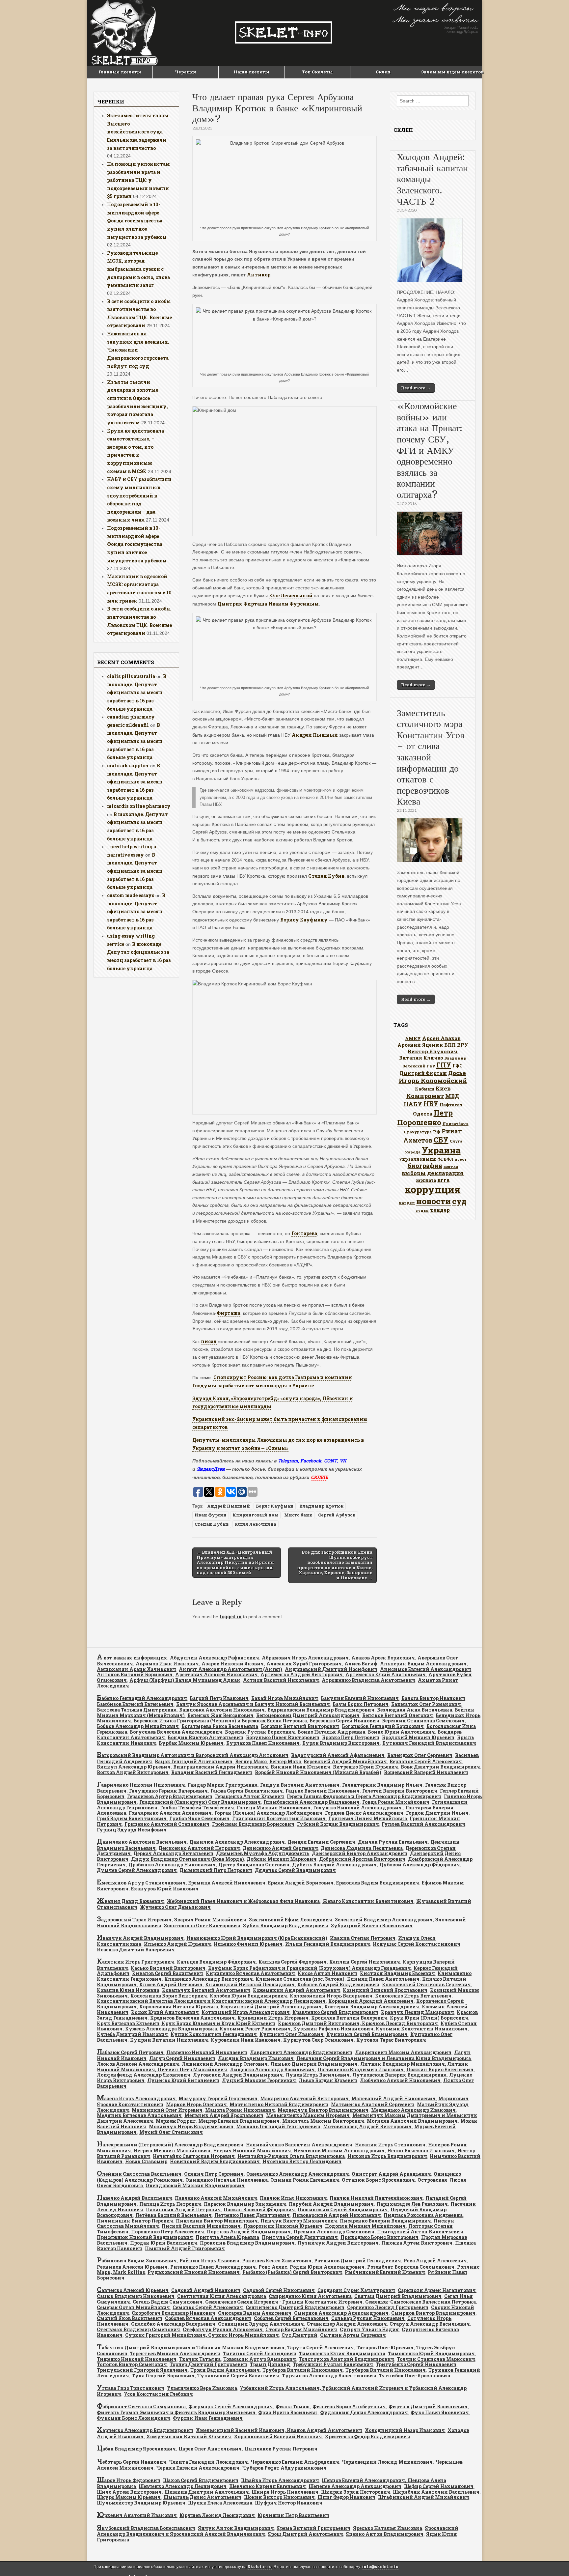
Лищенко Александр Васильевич (272, 2069)
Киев (443, 1088)
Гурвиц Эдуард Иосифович (132, 1830)
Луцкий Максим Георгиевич (259, 2080)
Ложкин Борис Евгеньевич (440, 2069)
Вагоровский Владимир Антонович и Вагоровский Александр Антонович (193, 1755)
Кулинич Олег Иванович (292, 2034)
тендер (440, 1210)
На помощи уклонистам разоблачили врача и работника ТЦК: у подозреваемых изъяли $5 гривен (138, 180)
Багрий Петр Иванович (219, 1698)
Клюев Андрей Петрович (171, 1984)
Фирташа (229, 1313)
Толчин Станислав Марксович (436, 2359)
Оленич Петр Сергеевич (214, 2174)
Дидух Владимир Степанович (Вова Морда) (188, 1859)
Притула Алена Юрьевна (227, 2237)
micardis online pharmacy (139, 806)
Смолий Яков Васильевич (130, 2318)
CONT (330, 1461)
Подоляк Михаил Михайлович (365, 2226)
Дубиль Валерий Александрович (334, 1865)
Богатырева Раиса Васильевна (220, 1726)
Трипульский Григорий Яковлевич (142, 2370)
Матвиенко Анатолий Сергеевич (373, 2104)
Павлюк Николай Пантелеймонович (376, 2198)
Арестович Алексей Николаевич (217, 1674)
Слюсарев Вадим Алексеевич (255, 2313)
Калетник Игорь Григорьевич (135, 1962)
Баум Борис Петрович (361, 1704)
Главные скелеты (120, 72)
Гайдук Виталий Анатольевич (300, 1785)
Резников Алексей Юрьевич (132, 2267)
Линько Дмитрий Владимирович (314, 2064)
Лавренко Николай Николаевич (207, 2052)
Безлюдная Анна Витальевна (415, 1710)
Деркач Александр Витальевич (173, 1853)
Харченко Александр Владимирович (145, 2430)
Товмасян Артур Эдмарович (260, 2359)
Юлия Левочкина (256, 1524)
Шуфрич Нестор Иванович (289, 2503)
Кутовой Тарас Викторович (391, 2040)
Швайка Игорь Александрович (280, 2480)
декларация (445, 1173)
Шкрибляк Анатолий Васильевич (436, 2492)
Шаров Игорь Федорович (129, 2480)
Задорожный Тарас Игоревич (134, 1920)
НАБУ (413, 1104)
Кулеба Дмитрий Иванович (132, 2034)
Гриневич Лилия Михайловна (368, 1818)
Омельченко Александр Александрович (298, 2174)
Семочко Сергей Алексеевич (208, 2307)
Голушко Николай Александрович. (358, 1808)
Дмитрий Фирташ (423, 1073)
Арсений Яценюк (420, 1045)
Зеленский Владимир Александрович (384, 1920)
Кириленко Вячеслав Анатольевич (250, 1973)
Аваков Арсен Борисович (383, 1658)
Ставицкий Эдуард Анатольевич (261, 2324)
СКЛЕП (319, 1477)
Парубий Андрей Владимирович (331, 2204)
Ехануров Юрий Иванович (165, 1889)
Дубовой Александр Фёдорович (420, 1865)
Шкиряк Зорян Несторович (356, 2492)
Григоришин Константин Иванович (279, 1818)
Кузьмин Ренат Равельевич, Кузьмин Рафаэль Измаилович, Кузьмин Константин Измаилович (344, 2029)
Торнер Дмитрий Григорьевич (208, 2364)
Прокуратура (418, 1132)
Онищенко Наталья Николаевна (227, 2180)
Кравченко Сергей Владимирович (335, 2012)
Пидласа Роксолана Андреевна (423, 2215)
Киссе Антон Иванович (327, 1973)
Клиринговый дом (255, 1515)
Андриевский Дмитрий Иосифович (331, 1669)
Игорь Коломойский (433, 1080)
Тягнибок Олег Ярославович (415, 2376)
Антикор (259, 275)
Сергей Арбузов (337, 1515)
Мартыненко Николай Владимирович (279, 2104)
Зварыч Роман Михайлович (210, 1920)
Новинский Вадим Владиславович (215, 2161)
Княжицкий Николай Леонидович (250, 1984)
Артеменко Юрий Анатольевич (386, 1674)
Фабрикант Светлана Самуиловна (141, 2406)
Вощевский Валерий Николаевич (426, 1772)
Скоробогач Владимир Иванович (174, 2313)
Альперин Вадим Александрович (423, 1664)
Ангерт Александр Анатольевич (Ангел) (230, 1669)
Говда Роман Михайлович (396, 1802)
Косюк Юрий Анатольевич (165, 2012)
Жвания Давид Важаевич (130, 1901)
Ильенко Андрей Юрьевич (177, 1944)
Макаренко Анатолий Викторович (304, 2098)
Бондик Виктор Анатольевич (205, 1737)
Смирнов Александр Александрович (341, 2313)
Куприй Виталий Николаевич (169, 2040)
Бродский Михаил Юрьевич (418, 1737)
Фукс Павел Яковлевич (440, 2412)
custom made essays (131, 895)
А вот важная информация (132, 1658)
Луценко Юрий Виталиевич (183, 2080)
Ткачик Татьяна (200, 2359)
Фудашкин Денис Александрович (364, 2412)
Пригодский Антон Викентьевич (420, 2232)
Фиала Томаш (293, 2406)
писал (209, 1341)
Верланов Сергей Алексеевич (426, 1761)
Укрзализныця (417, 1159)
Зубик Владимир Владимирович (286, 1925)
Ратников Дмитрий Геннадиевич (358, 2261)
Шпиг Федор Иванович (346, 2497)
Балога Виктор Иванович (433, 1698)
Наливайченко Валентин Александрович (299, 2145)
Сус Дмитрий (299, 2335)
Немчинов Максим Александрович (339, 2151)
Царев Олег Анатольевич (210, 2449)
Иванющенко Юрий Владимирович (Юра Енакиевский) (257, 1938)
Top (553, 2560)
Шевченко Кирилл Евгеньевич (268, 2486)
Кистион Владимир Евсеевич (397, 1973)
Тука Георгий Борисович (163, 2376)
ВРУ (463, 1045)
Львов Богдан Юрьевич (328, 2080)
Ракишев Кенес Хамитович (277, 2261)
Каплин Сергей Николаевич (365, 1962)
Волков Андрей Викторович (133, 1772)
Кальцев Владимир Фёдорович (216, 1962)
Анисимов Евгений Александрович (426, 1669)
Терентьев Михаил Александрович (175, 2353)
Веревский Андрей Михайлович (345, 1761)
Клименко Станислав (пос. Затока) (300, 1979)
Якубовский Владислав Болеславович (146, 2528)
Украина (441, 1150)
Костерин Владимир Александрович (372, 2007)
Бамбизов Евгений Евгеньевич (135, 1704)
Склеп (383, 72)
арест (461, 1159)
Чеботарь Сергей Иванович (132, 2462)
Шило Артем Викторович (129, 2492)
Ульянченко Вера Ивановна (202, 2388)
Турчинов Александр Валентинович (329, 2376)
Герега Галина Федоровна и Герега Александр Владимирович (364, 1796)
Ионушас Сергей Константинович (417, 1944)
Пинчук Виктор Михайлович (299, 2221)
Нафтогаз (451, 1105)
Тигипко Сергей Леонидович (260, 2353)
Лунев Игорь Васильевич (318, 2075)
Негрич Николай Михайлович (252, 2151)
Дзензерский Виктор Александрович (360, 1853)
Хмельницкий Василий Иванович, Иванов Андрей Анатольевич (279, 2430)
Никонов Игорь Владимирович (387, 2156)
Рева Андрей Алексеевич (435, 2261)
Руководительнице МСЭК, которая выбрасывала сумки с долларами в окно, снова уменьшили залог (138, 269)
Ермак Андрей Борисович (301, 1883)
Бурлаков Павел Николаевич (263, 1743)
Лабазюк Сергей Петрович (130, 2052)
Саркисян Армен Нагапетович (437, 2290)
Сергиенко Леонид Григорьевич (388, 2307)
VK (343, 1461)
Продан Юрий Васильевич (164, 2243)
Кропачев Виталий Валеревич (349, 2018)
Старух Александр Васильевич (430, 2324)
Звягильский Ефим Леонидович (291, 1920)
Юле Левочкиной (291, 595)
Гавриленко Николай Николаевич (141, 1785)
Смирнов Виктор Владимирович (433, 2313)
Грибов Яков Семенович (199, 1818)
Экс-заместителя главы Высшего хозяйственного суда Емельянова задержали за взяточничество (138, 132)
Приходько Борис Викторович (379, 2237)
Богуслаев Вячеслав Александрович (176, 1732)
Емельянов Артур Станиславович (141, 1883)
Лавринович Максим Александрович (403, 2052)
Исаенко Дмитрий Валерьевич (136, 1950)
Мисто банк (298, 1515)
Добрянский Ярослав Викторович (362, 1859)
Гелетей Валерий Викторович (400, 1791)
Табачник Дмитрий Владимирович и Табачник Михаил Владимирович (191, 2348)
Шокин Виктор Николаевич (279, 2497)
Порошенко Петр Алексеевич (168, 2232)
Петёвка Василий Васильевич (174, 2215)
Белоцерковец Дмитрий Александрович (308, 1715)
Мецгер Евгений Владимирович (239, 2121)
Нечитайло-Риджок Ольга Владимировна (291, 2156)
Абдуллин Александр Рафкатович (215, 1658)
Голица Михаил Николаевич (274, 1808)
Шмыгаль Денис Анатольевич (202, 2497)
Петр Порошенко (425, 1118)
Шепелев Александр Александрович (355, 2486)
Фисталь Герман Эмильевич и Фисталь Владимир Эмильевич (176, 2412)
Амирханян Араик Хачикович (136, 1669)
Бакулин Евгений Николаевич (360, 1698)
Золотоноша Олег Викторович (202, 1925)
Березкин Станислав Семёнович (423, 1721)
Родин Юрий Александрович (327, 2267)
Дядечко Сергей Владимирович (295, 1870)
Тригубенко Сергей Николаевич (416, 2364)
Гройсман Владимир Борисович (253, 1824)
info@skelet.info (380, 2567)
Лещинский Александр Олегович (225, 2064)
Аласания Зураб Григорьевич (304, 1664)
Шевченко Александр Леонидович (183, 2486)
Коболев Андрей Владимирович (338, 1984)
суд (459, 1201)
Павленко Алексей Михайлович (216, 2198)
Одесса (423, 1114)
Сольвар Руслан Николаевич (368, 2318)
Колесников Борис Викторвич (169, 1996)
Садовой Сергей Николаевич (279, 2290)
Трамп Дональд (270, 2364)
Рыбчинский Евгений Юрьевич (385, 2272)
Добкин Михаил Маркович (282, 1859)
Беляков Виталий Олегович (398, 1715)
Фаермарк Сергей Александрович (231, 2406)
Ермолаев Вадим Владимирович (378, 1883)
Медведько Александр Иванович (413, 2110)
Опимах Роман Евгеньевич (305, 2180)
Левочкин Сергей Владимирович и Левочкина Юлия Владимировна (384, 2058)
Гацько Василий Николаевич (323, 1791)
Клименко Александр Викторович (209, 1979)
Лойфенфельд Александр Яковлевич (144, 2075)
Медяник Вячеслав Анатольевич (139, 2115)
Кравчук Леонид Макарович (418, 2012)
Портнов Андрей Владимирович (249, 2232)
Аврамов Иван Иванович (167, 1664)
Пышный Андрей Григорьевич (185, 2248)
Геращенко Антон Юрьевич (250, 1796)
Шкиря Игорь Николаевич (285, 2492)
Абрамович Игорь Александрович (305, 1658)
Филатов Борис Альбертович (349, 2406)
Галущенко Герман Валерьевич (168, 1791)
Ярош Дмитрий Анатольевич (305, 2534)
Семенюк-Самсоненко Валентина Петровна (420, 2302)
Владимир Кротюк (321, 1506)
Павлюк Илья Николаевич (293, 2198)
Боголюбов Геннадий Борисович (383, 1726)
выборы (414, 1173)
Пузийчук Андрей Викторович (338, 2243)
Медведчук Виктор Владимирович (323, 2110)
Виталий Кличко (421, 1058)
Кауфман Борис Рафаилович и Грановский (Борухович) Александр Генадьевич (310, 1968)
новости (434, 1201)
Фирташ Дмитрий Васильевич (428, 2406)
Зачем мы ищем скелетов (451, 72)
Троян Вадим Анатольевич (225, 2370)
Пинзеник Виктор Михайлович (217, 2221)
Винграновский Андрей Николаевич (221, 1767)
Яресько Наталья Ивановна (388, 2528)
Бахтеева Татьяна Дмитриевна (137, 1710)
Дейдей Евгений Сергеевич (321, 1842)
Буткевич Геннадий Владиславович (429, 1743)
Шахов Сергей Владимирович (201, 2480)
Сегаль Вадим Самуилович (168, 2302)
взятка (451, 1166)
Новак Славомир (146, 2161)
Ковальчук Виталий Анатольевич (206, 1990)
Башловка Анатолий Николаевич (222, 1710)
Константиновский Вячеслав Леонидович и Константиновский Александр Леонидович (211, 2001)
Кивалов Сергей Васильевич (168, 1973)
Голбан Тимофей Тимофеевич (197, 1808)
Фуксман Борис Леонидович (134, 2418)
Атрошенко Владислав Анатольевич (368, 1680)
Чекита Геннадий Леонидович (208, 2462)
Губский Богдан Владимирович (338, 1824)
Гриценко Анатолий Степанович (167, 1824)
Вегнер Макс (251, 1761)
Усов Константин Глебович (158, 2394)
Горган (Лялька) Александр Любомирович (268, 1813)
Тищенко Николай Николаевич (137, 2359)
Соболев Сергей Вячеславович (291, 2318)
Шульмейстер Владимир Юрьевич (141, 2503)
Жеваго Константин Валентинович (368, 1901)
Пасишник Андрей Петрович (183, 2209)
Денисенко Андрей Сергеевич (280, 1848)
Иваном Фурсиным (294, 604)
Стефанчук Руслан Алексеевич (223, 2329)
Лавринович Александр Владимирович (301, 2052)
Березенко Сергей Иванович (344, 1721)
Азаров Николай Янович (233, 1664)
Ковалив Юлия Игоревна (128, 1990)
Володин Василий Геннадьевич (212, 1772)
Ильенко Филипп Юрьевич (248, 1944)
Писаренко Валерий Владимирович (385, 2221)
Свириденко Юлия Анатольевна (310, 2296)
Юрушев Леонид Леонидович (217, 2515)
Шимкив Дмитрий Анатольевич (207, 2492)
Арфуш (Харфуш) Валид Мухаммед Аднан (185, 1680)
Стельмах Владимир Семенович (138, 2329)
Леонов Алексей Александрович (138, 2064)
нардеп (407, 1203)
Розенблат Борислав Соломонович (411, 2267)
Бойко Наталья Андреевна (331, 1732)
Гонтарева (304, 1233)
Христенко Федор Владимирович (367, 2436)
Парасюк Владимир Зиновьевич (245, 2204)
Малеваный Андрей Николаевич (393, 2098)
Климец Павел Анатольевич (383, 1979)
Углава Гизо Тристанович (131, 2388)
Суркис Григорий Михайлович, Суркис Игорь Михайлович (202, 2335)
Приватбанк (456, 1124)
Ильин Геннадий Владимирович (328, 1944)
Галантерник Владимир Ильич (382, 1785)
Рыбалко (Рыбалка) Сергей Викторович (292, 2272)
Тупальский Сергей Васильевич (238, 2376)
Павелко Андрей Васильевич (135, 2198)
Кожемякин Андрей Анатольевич (297, 1990)
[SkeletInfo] (284, 33)
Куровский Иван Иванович (246, 2040)
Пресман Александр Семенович (334, 2232)
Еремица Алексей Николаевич (227, 1883)
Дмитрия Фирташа (242, 604)
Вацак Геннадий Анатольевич (194, 1761)
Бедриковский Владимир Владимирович (321, 1710)
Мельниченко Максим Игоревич (308, 2115)
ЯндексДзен (211, 1469)
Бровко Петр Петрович (351, 1737)
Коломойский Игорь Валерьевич (331, 1996)
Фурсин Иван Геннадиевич (208, 2418)
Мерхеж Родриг (176, 2121)
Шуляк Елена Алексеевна (220, 2503)
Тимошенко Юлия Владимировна (342, 2353)
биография (425, 1166)
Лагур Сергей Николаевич (182, 2058)
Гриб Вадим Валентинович (132, 1818)
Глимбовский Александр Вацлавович (312, 1802)
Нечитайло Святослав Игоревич (194, 2156)
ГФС (458, 1066)
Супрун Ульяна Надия (369, 2329)
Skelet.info (260, 2567)
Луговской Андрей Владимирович (238, 2075)
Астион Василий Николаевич (281, 1680)
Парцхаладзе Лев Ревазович (412, 2204)
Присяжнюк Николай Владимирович (145, 2237)
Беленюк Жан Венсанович (220, 1715)
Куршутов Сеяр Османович (318, 2040)
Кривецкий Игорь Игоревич (273, 2018)
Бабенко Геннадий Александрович (142, 1698)
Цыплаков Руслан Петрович (281, 2449)
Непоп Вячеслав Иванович (421, 2151)
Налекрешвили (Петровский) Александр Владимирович (170, 2145)
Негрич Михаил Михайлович (172, 2151)
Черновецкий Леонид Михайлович (387, 2462)
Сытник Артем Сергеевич (353, 2335)
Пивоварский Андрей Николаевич (337, 2215)
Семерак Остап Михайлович (133, 2307)
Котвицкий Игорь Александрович (246, 2012)
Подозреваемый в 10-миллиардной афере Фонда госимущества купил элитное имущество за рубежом (137, 221)
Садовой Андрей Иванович (206, 2290)
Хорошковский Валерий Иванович (278, 2436)
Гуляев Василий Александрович (423, 1824)
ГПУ (444, 1065)
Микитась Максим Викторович (323, 2121)
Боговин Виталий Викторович (300, 1726)
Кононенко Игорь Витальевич (413, 1996)
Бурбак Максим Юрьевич (191, 1743)
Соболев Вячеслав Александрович (208, 2318)
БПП (450, 1045)
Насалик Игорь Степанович (390, 2145)
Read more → (416, 388)
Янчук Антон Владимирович (236, 2528)
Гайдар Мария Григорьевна (223, 1785)
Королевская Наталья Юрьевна (179, 2007)
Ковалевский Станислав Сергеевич (426, 1984)
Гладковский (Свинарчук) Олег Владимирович (200, 1802)
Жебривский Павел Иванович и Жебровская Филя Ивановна (243, 1901)
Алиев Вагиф (361, 1664)
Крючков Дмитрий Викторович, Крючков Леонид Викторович (358, 2023)
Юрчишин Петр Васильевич (293, 2515)
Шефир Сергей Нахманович (439, 2486)
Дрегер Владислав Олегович (254, 1865)
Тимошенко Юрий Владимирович (431, 2353)
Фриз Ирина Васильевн (288, 2412)
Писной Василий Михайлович (201, 2226)
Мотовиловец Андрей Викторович (367, 2126)
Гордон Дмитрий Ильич (437, 1813)
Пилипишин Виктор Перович (135, 2221)
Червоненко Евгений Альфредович (295, 2462)
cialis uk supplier (128, 765)
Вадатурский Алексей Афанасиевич (338, 1755)
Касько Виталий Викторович (168, 1968)
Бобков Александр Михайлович (138, 1726)
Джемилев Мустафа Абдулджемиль (263, 1853)
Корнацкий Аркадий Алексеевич (371, 2001)
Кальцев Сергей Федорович (293, 1962)
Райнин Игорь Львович (209, 2261)
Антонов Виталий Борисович (135, 1674)
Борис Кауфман (275, 1506)
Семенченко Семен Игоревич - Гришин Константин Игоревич (284, 2302)
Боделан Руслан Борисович (260, 1732)
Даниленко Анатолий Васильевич (142, 1842)
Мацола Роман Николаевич (240, 2110)
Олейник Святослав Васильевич (139, 2174)
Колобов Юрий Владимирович (248, 1996)
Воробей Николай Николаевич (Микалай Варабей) (318, 1772)
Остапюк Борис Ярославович (378, 2180)
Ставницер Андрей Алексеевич (347, 2324)
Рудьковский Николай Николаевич (194, 2272)
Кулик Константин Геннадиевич (214, 2034)
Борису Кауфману (304, 920)
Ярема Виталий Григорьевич (313, 2528)
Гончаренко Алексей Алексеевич (170, 1813)
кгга (443, 1180)
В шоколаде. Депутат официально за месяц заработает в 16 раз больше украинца (137, 693)
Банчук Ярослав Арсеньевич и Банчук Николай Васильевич (253, 1704)
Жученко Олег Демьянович (175, 1907)
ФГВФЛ (445, 1159)
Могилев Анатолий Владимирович (412, 2121)
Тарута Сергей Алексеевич (321, 2348)
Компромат (425, 1096)
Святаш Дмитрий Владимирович (398, 2296)
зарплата (426, 1180)
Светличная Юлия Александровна (222, 2296)
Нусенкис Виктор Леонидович (302, 2161)
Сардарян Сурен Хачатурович (356, 2290)
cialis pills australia (131, 676)
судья (422, 1210)
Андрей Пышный (315, 735)
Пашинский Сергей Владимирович (343, 2209)
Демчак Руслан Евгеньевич (393, 1842)
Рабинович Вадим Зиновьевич (137, 2261)
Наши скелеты (251, 72)
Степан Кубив (326, 876)
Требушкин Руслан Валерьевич (333, 2364)
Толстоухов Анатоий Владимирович (346, 2359)
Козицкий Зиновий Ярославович (385, 1990)
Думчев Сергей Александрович (137, 1870)
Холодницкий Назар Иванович (405, 2430)
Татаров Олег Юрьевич (385, 2348)
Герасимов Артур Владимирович (170, 1796)
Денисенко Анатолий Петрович (199, 1848)
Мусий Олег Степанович (171, 2132)
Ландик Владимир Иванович (256, 2058)
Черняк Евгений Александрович (198, 2468)
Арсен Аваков (441, 1038)
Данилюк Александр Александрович (237, 1842)
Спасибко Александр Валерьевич (173, 2324)
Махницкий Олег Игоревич (167, 2110)
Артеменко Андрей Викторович (302, 1674)
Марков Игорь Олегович (196, 2104)
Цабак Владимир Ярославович (136, 2449)
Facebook (311, 1461)
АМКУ (413, 1038)
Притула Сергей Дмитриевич (300, 2237)
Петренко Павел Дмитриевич (252, 2215)
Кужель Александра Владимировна (171, 2029)
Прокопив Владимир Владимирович (247, 2243)
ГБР (431, 1066)
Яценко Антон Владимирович (385, 2534)
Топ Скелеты (317, 72)
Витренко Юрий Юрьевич (366, 1767)
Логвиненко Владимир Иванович (361, 2069)
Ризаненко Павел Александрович (213, 2267)
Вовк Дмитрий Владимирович (440, 1767)
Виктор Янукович (433, 1051)
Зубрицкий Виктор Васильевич (372, 1925)
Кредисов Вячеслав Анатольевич (192, 2018)
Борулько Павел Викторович (283, 1737)
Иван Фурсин (211, 1515)
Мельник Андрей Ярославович (224, 2115)
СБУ (441, 1140)
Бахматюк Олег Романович (426, 1704)
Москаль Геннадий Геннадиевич (278, 2126)
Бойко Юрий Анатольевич (401, 1732)
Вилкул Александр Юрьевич (134, 1767)
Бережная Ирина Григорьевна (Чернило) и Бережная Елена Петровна (220, 1721)
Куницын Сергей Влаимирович (367, 2034)
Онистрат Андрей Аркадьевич (391, 2174)
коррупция (433, 1189)
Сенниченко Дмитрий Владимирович (295, 2307)
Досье (457, 1073)
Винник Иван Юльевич (300, 1767)
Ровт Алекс (273, 2267)
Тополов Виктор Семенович (132, 2364)
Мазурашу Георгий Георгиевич (218, 2098)
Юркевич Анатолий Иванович (137, 2515)
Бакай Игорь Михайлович (285, 1698)
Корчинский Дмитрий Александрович (271, 2007)
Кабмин (425, 1089)
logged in (231, 1616)
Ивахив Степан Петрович (363, 1938)
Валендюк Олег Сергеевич (420, 1755)
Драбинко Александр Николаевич (172, 1865)
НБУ (431, 1104)
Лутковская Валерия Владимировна (399, 2075)
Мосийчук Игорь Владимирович (191, 2126)
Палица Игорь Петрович (170, 2204)
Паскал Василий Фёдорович (259, 2209)
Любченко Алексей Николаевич (400, 2080)
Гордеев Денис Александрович (364, 1813)
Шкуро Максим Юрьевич (129, 2497)
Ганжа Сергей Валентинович (247, 1791)
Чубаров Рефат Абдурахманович (284, 2468)
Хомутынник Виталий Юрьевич (189, 2436)
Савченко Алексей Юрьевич (133, 2290)
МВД (452, 1096)
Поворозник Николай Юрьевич (283, 2226)
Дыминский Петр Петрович (216, 1870)
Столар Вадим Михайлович (301, 2329)
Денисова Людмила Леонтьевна (362, 1848)
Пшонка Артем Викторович (417, 2243)
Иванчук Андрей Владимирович (140, 1938)
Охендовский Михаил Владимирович (195, 2185)
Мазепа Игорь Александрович (136, 2098)
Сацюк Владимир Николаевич (136, 2296)
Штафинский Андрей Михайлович (424, 2497)
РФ (437, 1132)
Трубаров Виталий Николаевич (303, 2370)
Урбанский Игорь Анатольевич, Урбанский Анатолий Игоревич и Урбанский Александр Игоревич (282, 2391)
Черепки (186, 72)
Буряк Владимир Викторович (341, 1743)
